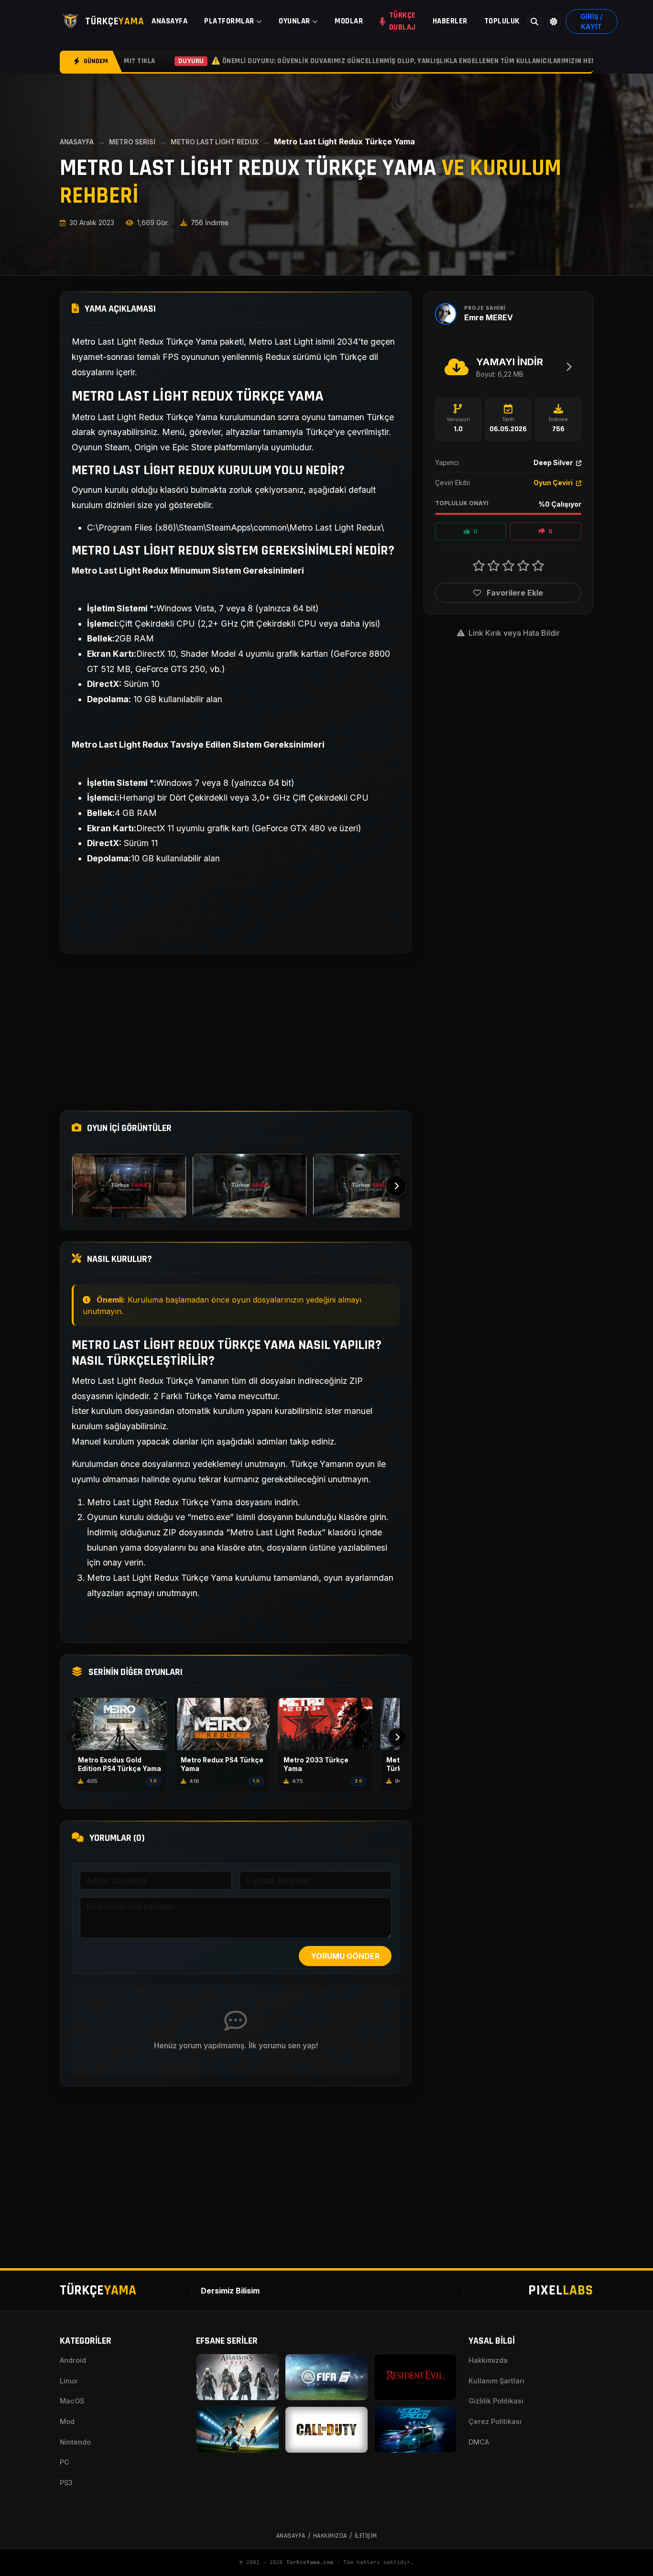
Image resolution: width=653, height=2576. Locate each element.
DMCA (479, 2442)
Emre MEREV (489, 317)
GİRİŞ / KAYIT (591, 22)
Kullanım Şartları (496, 2381)
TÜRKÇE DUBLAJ (403, 21)
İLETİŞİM (366, 2536)
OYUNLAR (294, 21)
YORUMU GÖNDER (345, 1956)
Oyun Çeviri (554, 483)
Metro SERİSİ (132, 142)
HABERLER (450, 21)
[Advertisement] (236, 1032)
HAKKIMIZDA (330, 2536)
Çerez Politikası (495, 2421)
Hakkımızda (488, 2360)
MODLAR (349, 21)
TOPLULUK (502, 21)
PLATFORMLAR (229, 21)
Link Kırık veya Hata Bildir (513, 633)
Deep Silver (554, 462)
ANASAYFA (169, 21)
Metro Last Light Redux (215, 142)
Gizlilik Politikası (496, 2401)
